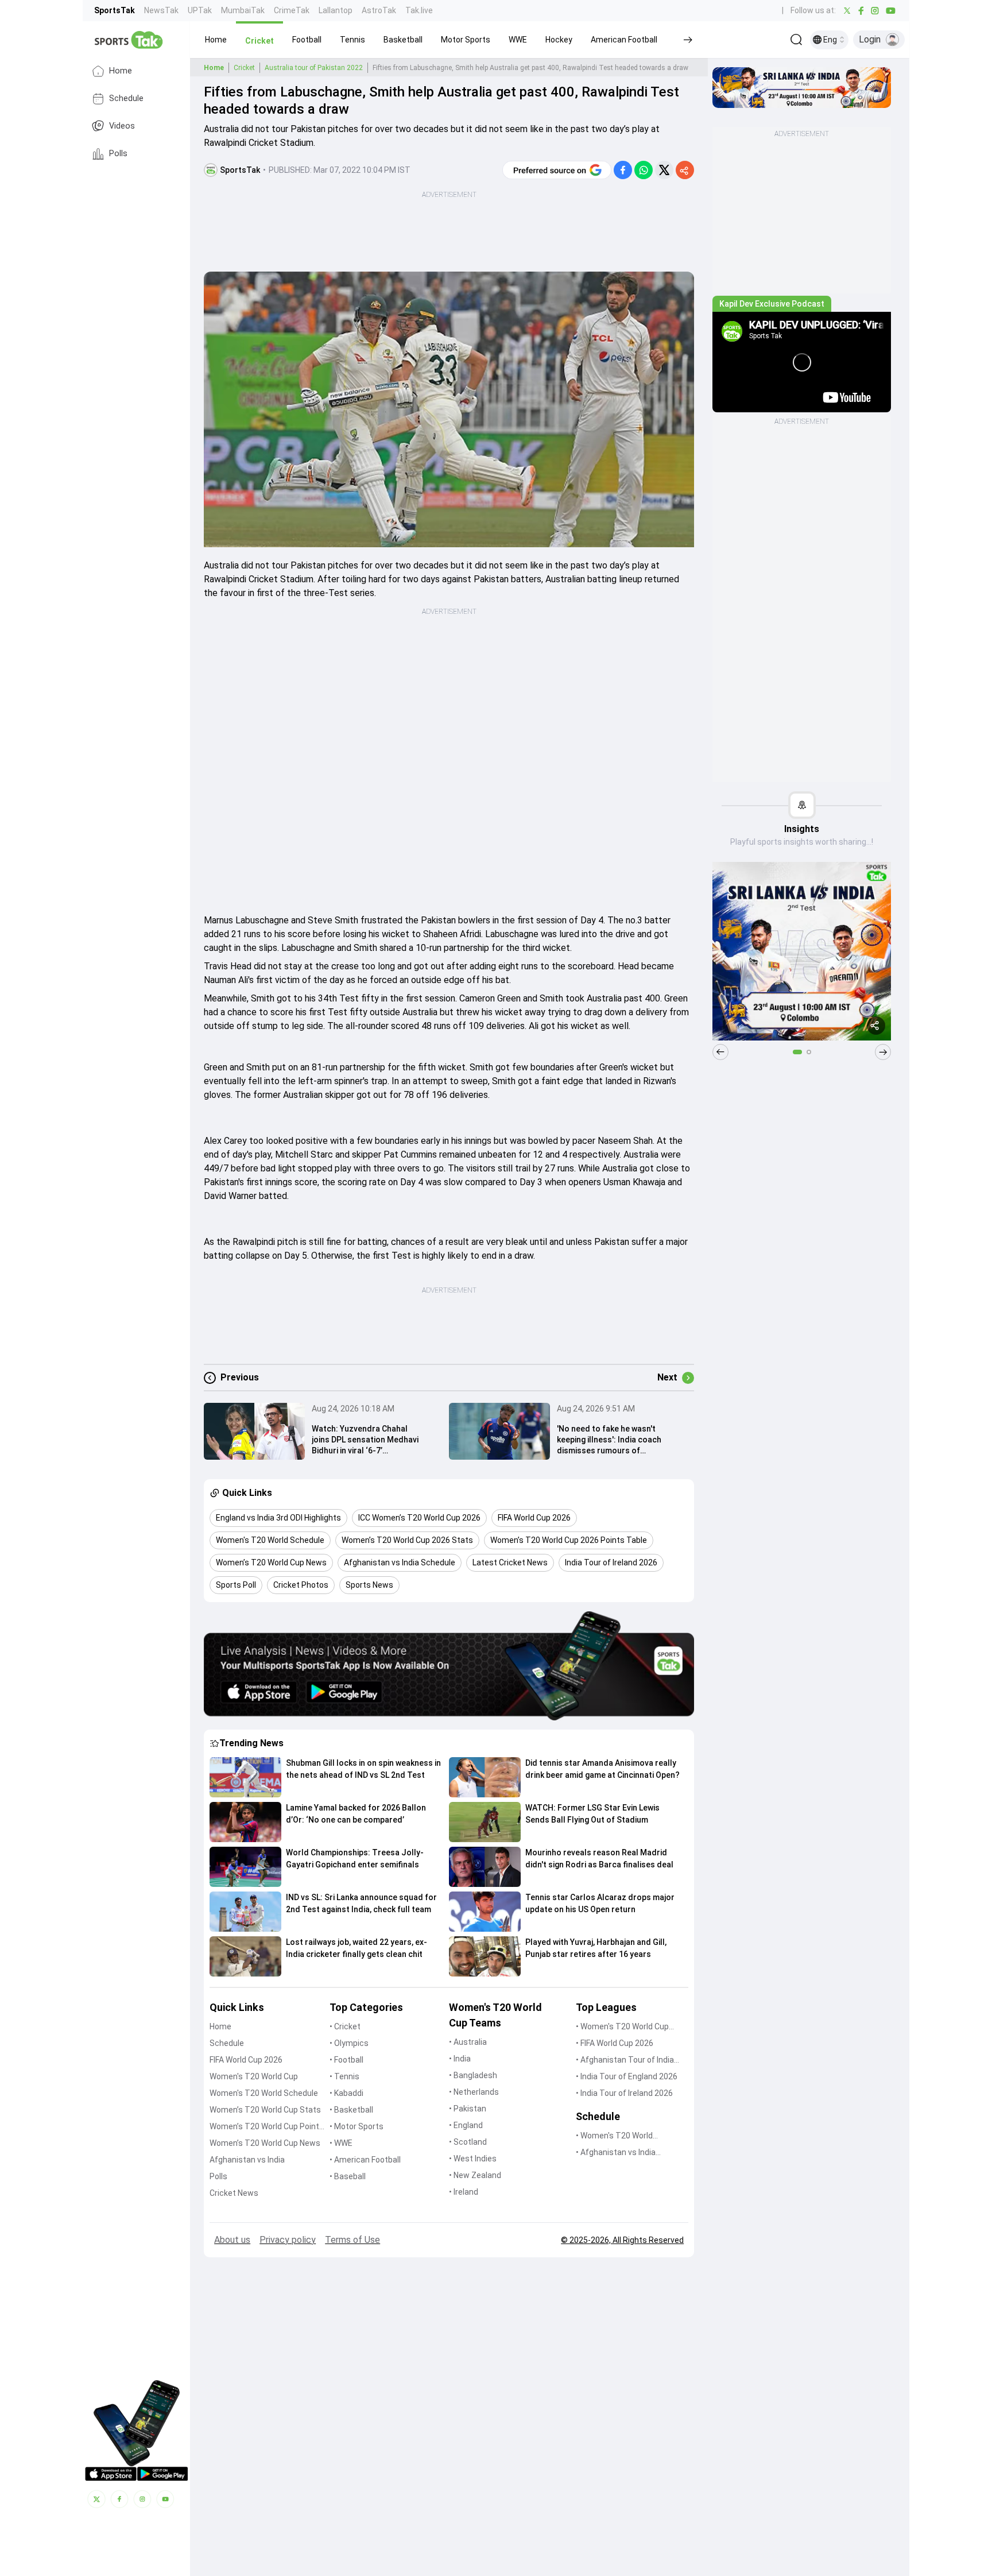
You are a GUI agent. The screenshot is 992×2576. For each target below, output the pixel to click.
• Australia (468, 2042)
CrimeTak (292, 10)
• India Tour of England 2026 (627, 2076)
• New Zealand (475, 2175)
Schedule (126, 98)
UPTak (200, 10)
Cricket (244, 68)
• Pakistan (468, 2109)
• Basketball (351, 2110)
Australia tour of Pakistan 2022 (314, 68)
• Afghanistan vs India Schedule (616, 2153)
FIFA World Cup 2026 (246, 2060)
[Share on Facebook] (623, 170)
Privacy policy (288, 2240)
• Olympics (349, 2043)
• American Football (365, 2160)
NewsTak (161, 10)
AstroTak (379, 10)
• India (460, 2059)
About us (232, 2240)
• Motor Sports (356, 2126)
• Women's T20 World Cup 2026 (622, 2027)
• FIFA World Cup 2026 (615, 2043)
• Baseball (348, 2176)
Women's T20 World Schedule (264, 2093)
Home (121, 71)
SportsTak (115, 10)
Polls (118, 154)
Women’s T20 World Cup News (265, 2143)
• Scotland (468, 2142)
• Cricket (345, 2026)
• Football (346, 2060)
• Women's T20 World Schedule (614, 2136)
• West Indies (473, 2159)
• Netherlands (474, 2092)
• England (466, 2125)
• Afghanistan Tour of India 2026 (625, 2061)
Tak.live (419, 10)
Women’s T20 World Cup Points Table (267, 2127)
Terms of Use (352, 2240)
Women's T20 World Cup (254, 2076)
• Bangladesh (473, 2075)
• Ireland (464, 2192)
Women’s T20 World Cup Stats (265, 2110)
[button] (216, 40)
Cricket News (234, 2193)
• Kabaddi (346, 2093)
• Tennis (344, 2076)
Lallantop (336, 10)
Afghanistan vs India (247, 2160)
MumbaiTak (243, 10)
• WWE (341, 2143)
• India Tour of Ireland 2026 (624, 2093)
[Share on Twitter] (664, 170)
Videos (122, 126)
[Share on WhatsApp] (644, 170)
